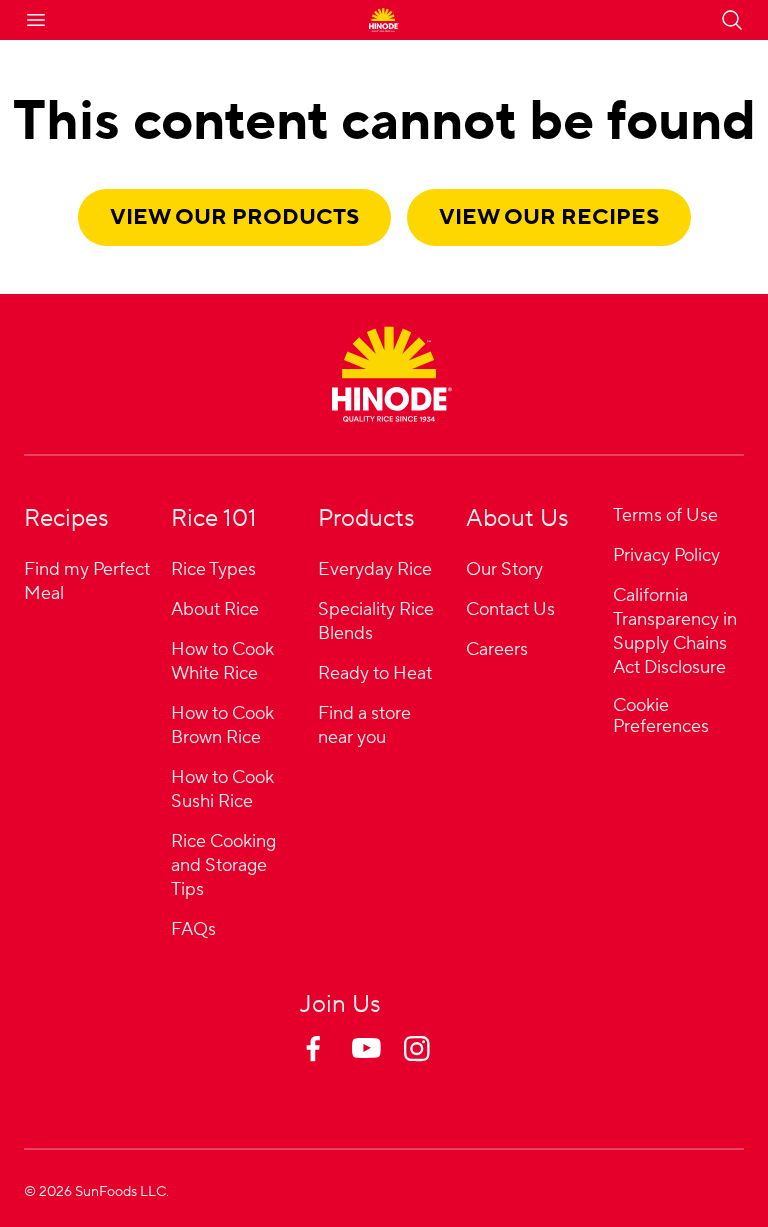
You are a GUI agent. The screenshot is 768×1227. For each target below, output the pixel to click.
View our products (234, 217)
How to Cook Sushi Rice (222, 789)
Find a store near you (364, 725)
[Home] (392, 374)
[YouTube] (384, 1068)
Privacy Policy (666, 555)
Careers (497, 649)
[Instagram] (436, 1068)
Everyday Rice (375, 569)
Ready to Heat (375, 673)
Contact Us (510, 609)
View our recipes (549, 217)
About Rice (215, 609)
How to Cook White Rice (222, 661)
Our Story (504, 569)
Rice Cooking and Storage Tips (223, 865)
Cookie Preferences (661, 716)
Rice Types (213, 569)
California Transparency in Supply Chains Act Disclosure (675, 631)
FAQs (193, 929)
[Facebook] (332, 1068)
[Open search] (732, 20)
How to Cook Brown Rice (222, 725)
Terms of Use (665, 515)
